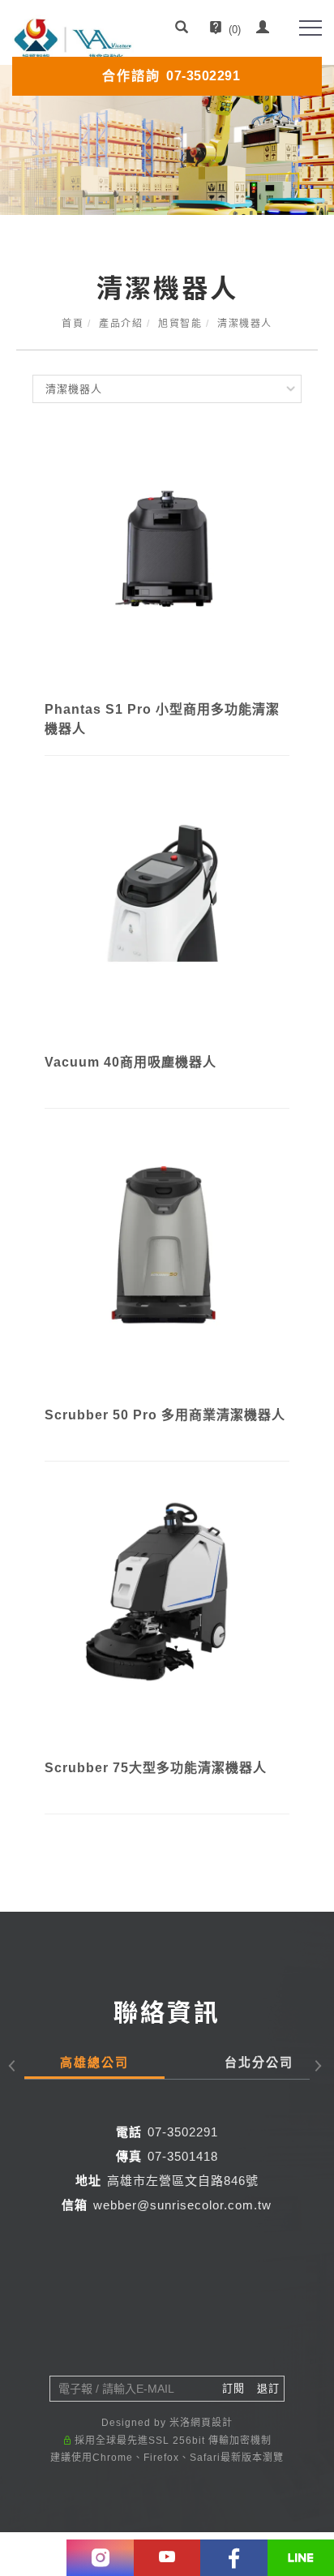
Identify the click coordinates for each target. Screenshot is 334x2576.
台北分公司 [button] (259, 2062)
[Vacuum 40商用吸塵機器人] (167, 914)
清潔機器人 (245, 324)
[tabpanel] (167, 140)
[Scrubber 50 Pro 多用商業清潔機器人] (167, 1267)
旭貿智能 (180, 324)
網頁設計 (212, 2423)
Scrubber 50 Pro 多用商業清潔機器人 (165, 1415)
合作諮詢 (171, 76)
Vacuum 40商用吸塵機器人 (131, 1062)
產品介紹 (121, 324)
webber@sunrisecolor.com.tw (182, 2205)
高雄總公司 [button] (94, 2062)
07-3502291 (183, 2132)
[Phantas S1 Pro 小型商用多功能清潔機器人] (167, 561)
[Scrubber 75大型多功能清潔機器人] (167, 1620)
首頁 (73, 324)
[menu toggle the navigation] (310, 28)
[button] (182, 29)
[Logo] (73, 39)
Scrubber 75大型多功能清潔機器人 (156, 1768)
